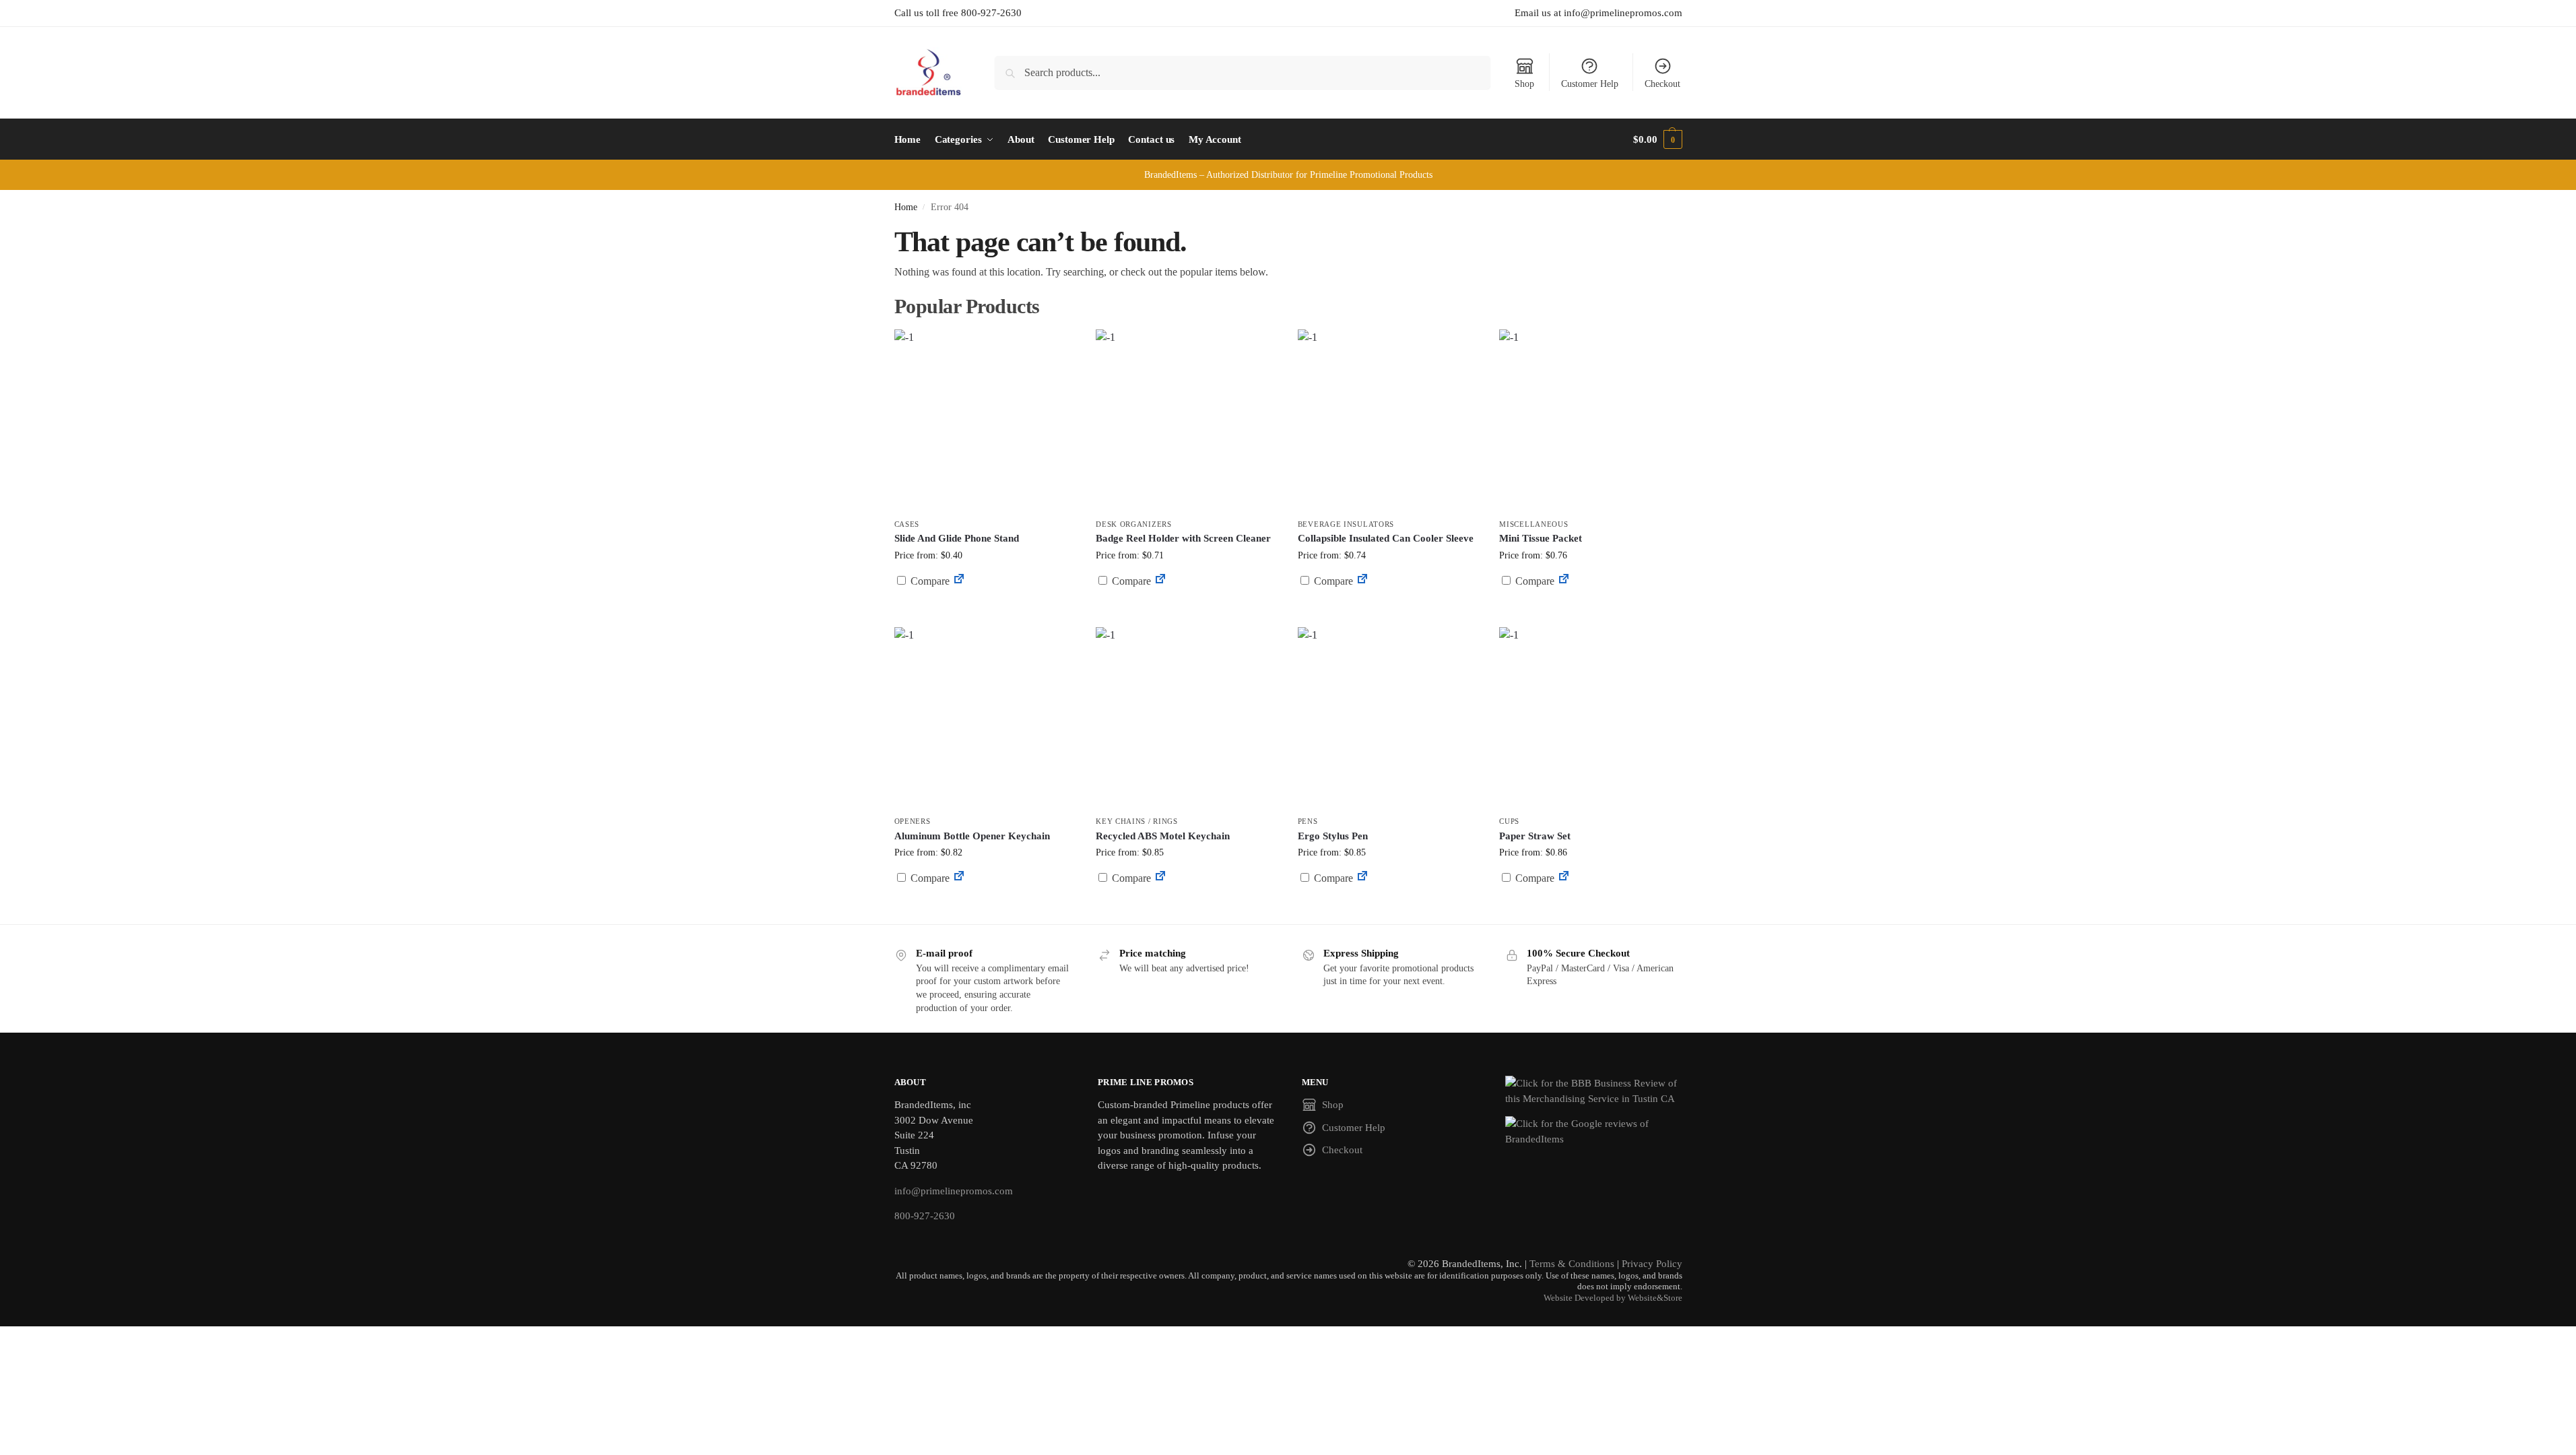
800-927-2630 (925, 1216)
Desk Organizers (1134, 524)
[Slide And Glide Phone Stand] (985, 420)
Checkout (1662, 84)
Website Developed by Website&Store (1613, 1298)
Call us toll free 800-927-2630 (958, 13)
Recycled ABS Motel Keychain (1163, 836)
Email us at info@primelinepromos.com (1598, 13)
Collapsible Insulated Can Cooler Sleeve (1386, 538)
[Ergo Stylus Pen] (1389, 718)
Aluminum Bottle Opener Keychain (972, 836)
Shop (1524, 84)
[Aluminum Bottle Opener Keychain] (985, 718)
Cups (1509, 821)
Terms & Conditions (1572, 1264)
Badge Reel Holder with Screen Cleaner (1183, 538)
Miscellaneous (1533, 524)
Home (906, 207)
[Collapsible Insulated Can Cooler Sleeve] (1389, 420)
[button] (1657, 139)
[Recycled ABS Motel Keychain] (1187, 718)
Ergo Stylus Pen (1333, 836)
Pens (1308, 821)
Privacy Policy (1652, 1264)
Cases (907, 524)
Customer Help (1590, 84)
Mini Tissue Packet (1541, 538)
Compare (929, 581)
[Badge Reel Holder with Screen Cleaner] (1187, 420)
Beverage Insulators (1346, 524)
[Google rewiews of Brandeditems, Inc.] (1594, 1131)
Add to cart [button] (985, 607)
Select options (1186, 613)
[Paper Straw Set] (1590, 718)
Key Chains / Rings (1137, 821)
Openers (913, 821)
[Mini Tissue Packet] (1590, 420)
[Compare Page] (959, 581)
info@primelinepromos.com (954, 1191)
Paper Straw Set (1535, 836)
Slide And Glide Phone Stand (957, 538)
